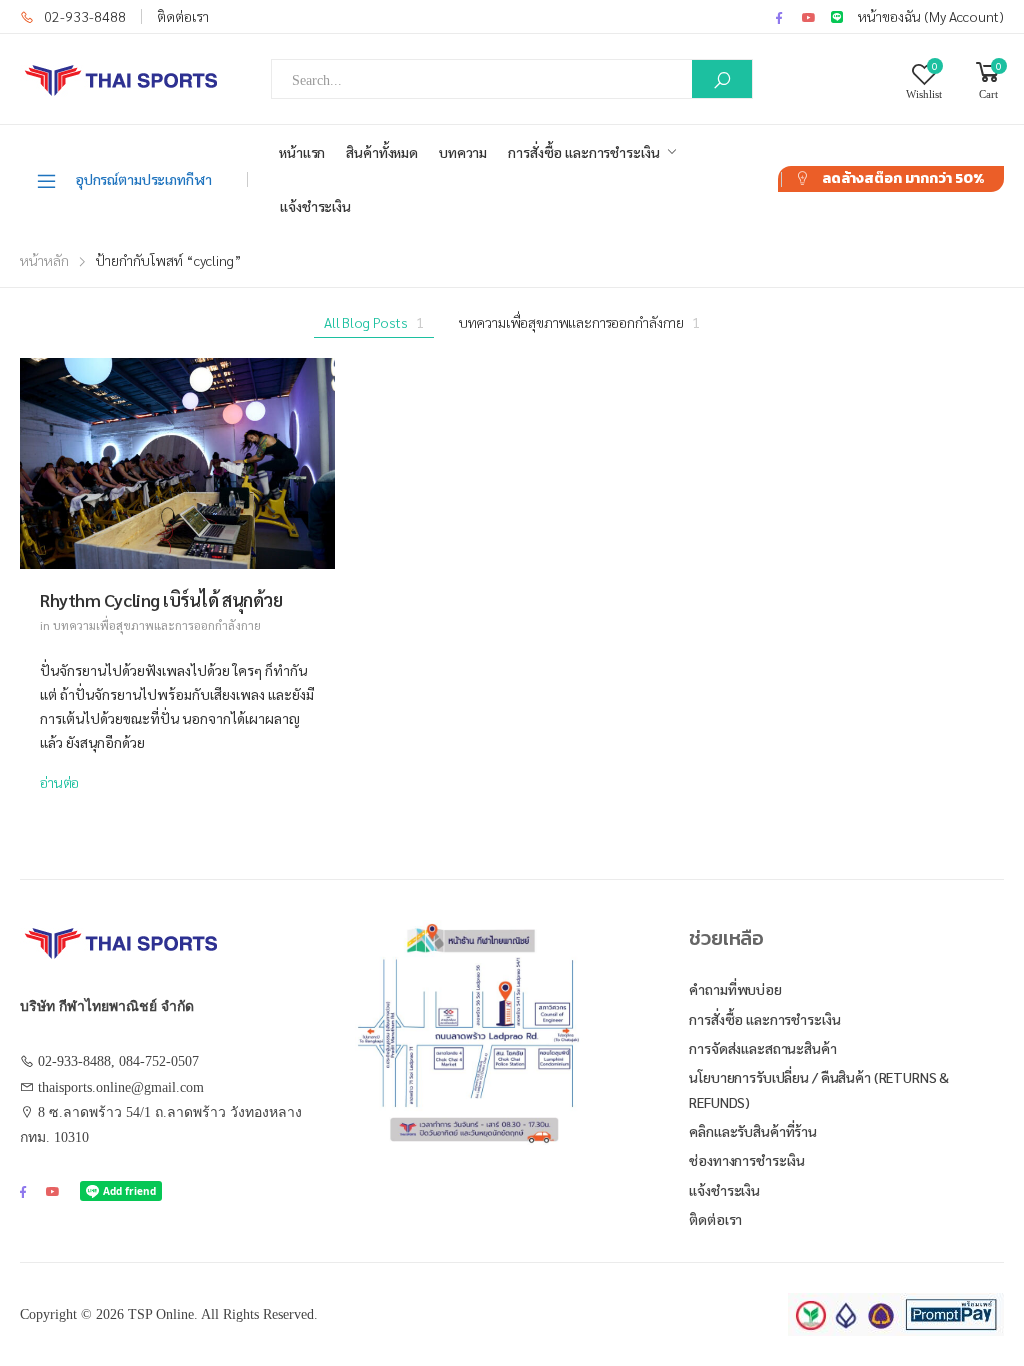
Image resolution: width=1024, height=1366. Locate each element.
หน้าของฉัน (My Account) (931, 16)
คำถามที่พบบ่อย (735, 989)
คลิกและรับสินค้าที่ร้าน (753, 1131)
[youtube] (809, 17)
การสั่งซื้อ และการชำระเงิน (583, 152)
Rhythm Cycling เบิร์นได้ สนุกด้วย (161, 599)
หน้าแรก (302, 152)
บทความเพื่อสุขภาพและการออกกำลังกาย (579, 322)
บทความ (463, 152)
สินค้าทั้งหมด (382, 152)
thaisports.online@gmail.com (121, 1087)
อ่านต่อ (59, 782)
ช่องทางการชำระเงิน (747, 1160)
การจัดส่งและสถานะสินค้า (762, 1048)
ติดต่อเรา (183, 16)
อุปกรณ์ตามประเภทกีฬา (143, 179)
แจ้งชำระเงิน (315, 206)
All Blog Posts (374, 322)
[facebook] (779, 17)
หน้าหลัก (44, 260)
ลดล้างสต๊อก (903, 178)
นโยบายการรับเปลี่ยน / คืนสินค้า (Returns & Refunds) (819, 1089)
